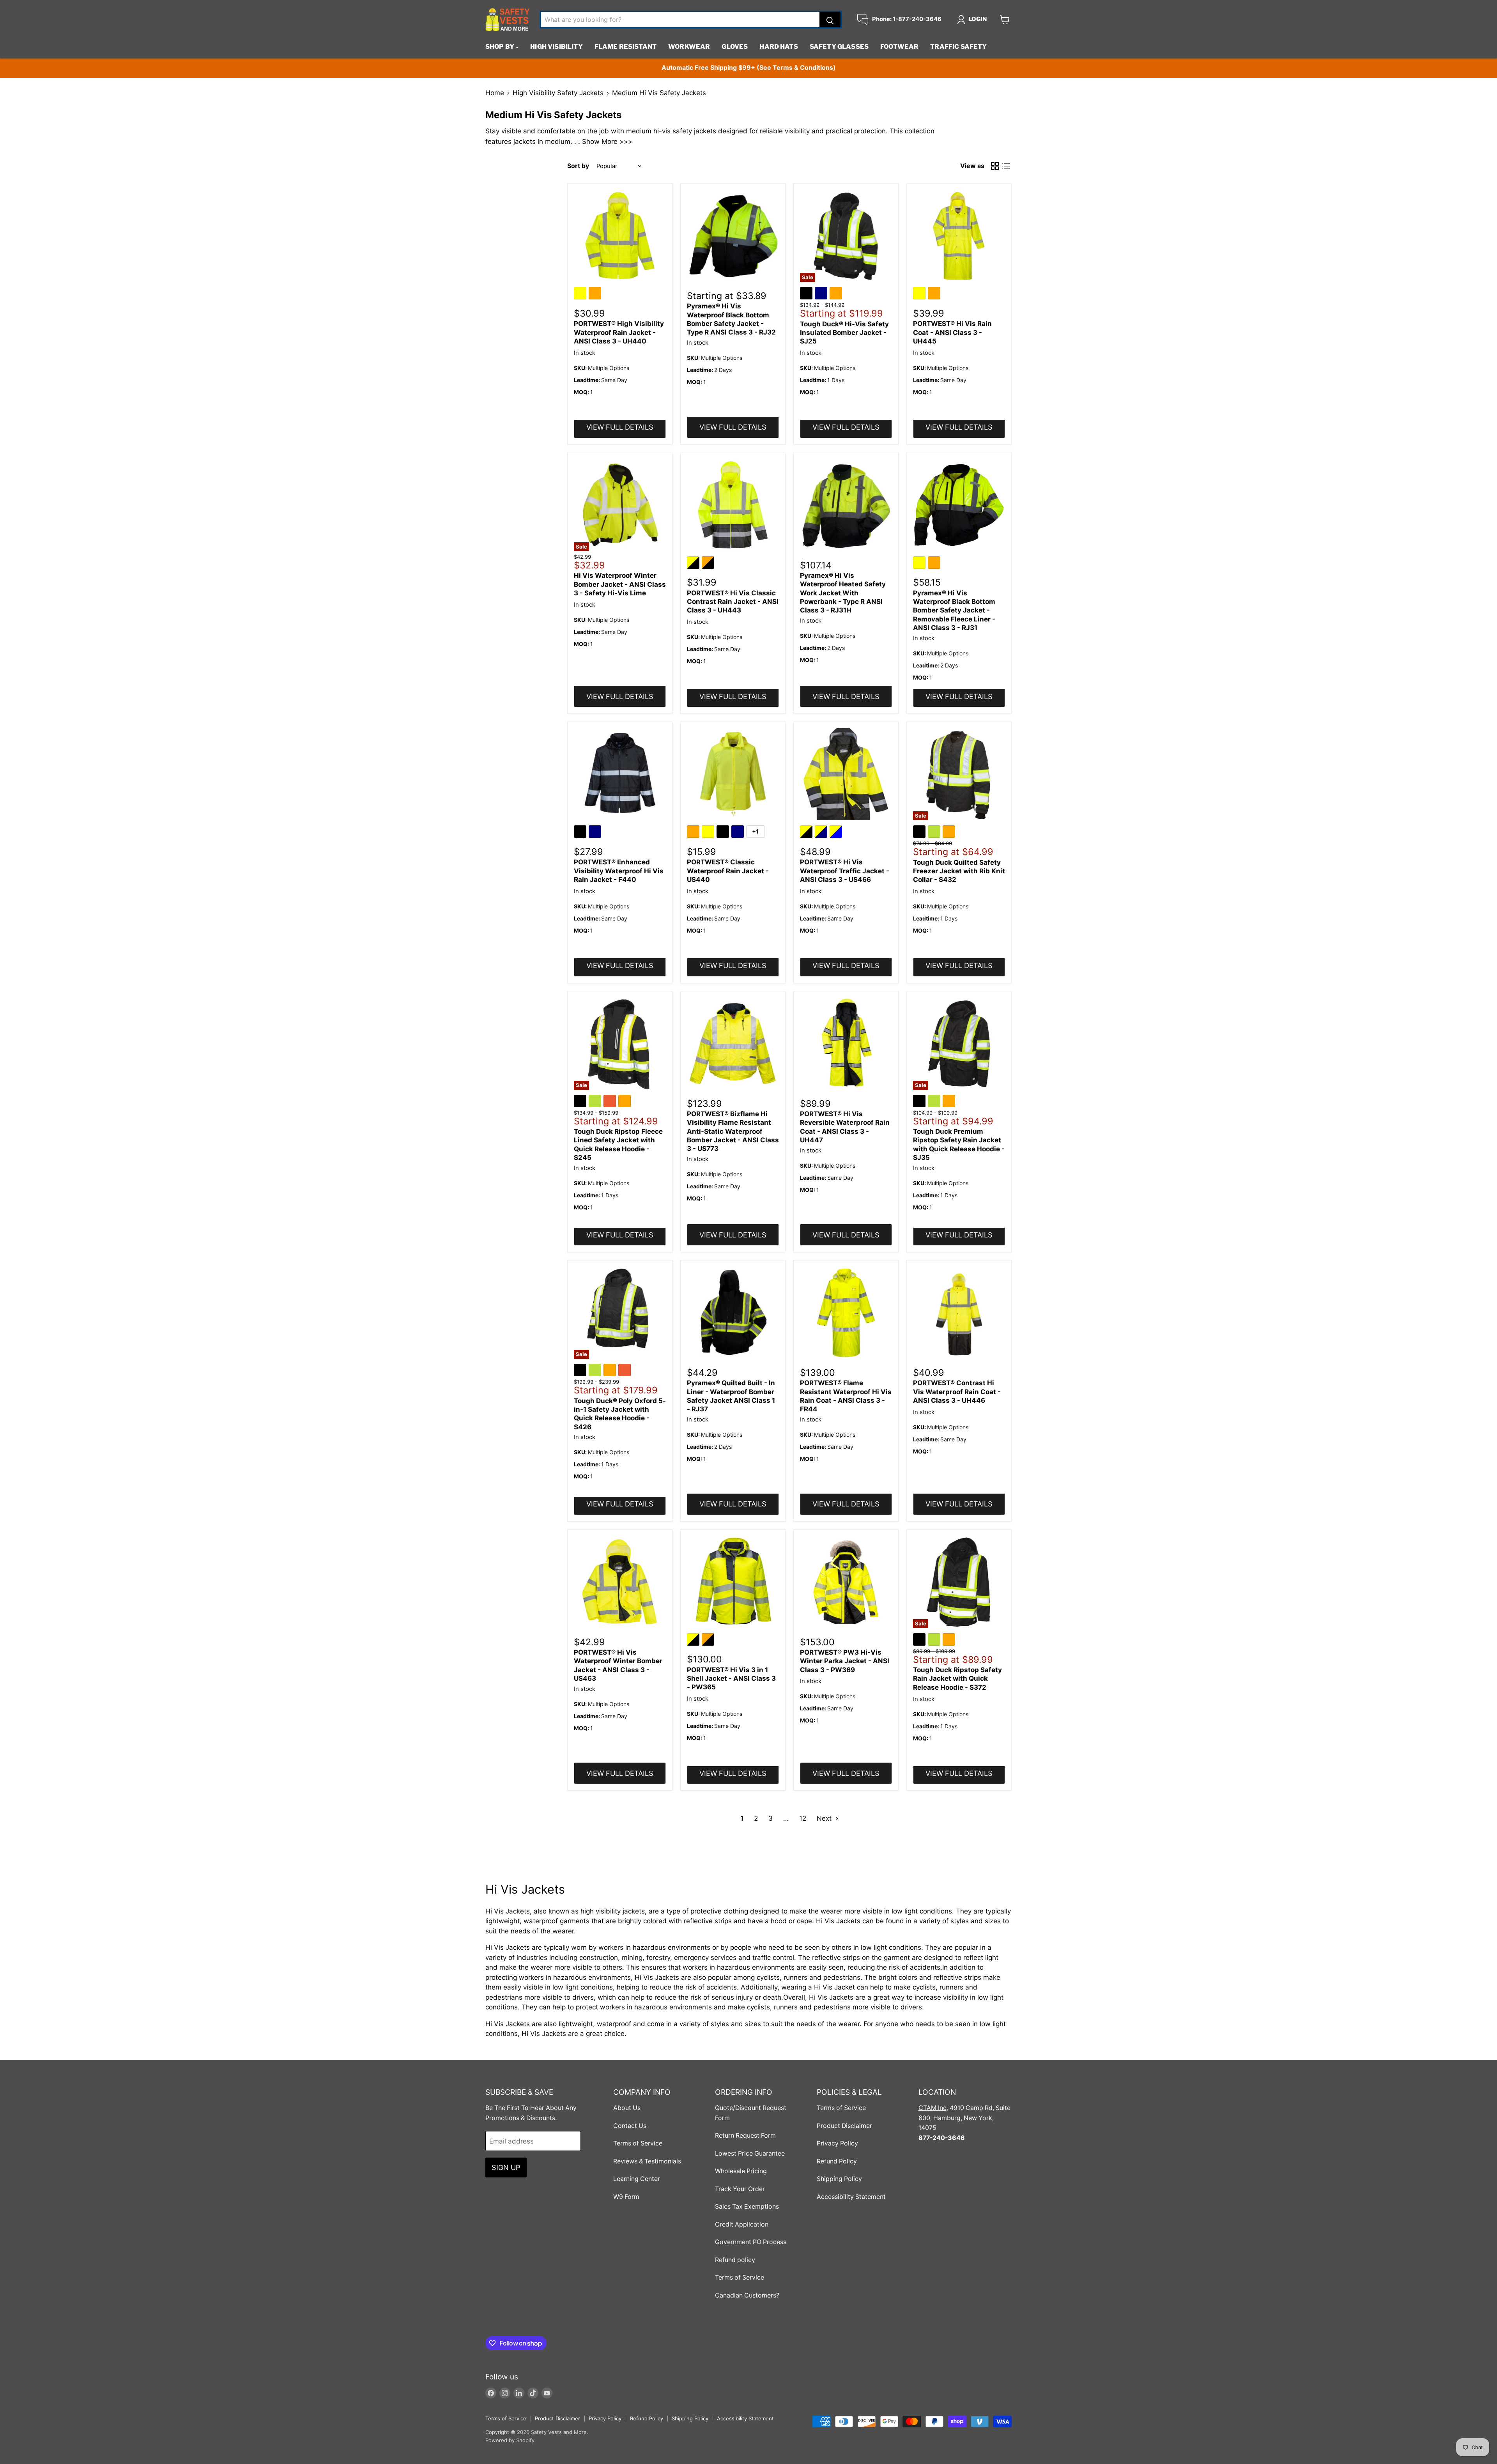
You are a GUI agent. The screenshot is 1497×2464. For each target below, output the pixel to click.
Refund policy (735, 2260)
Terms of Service (638, 2143)
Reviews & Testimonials (647, 2161)
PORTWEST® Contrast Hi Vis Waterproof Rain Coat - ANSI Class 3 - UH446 (957, 1392)
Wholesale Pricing (741, 2171)
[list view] (1006, 166)
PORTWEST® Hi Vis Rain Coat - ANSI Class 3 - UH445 (952, 332)
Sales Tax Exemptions (747, 2206)
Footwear (899, 47)
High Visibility (556, 47)
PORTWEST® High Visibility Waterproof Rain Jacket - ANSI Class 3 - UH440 (619, 332)
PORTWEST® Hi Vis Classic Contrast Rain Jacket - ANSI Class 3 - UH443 (733, 602)
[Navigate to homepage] (508, 19)
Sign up (506, 2167)
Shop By (500, 47)
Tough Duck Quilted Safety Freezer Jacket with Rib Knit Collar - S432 (959, 871)
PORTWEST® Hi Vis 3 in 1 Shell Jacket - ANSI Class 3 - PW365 (731, 1679)
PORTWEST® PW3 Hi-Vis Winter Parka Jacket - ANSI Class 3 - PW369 (845, 1661)
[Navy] (822, 294)
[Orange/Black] (709, 1641)
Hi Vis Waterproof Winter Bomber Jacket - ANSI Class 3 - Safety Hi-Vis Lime (620, 584)
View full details (620, 427)
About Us (627, 2108)
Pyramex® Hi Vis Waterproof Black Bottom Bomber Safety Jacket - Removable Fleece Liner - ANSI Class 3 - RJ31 (954, 610)
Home (495, 93)
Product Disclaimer (844, 2126)
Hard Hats (779, 47)
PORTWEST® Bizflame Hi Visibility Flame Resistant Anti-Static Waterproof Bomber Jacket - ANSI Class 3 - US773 (733, 1131)
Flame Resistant (626, 47)
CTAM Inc (933, 2108)
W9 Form (626, 2197)
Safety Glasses (839, 47)
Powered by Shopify (510, 2440)
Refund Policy (837, 2161)
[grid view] (995, 166)
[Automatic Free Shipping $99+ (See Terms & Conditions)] (748, 68)
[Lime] (935, 833)
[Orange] (596, 294)
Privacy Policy (837, 2143)
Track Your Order (740, 2189)
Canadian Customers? (747, 2295)
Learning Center (637, 2179)
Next (825, 1818)
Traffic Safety (958, 47)
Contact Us (630, 2126)
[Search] (830, 19)
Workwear (689, 47)
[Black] (807, 294)
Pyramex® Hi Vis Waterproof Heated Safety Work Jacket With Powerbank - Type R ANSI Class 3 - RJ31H (843, 593)
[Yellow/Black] (694, 1641)
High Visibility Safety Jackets (558, 93)
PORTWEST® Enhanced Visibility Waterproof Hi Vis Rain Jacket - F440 (619, 871)
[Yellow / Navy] (822, 833)
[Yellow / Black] (694, 564)
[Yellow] (581, 294)
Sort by (578, 166)
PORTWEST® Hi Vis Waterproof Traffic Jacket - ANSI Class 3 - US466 (845, 871)
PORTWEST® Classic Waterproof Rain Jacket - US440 (728, 871)
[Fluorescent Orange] (611, 1102)
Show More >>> (607, 142)
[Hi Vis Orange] (626, 1371)
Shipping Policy (839, 2179)
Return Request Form (745, 2136)
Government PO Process (751, 2242)
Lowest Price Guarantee (750, 2153)
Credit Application (742, 2224)
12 (803, 1818)
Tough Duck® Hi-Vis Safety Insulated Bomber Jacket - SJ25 (844, 333)
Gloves (735, 47)
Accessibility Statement (851, 2197)
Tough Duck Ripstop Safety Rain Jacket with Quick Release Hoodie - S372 (957, 1679)
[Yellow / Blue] (837, 833)
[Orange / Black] (709, 564)
